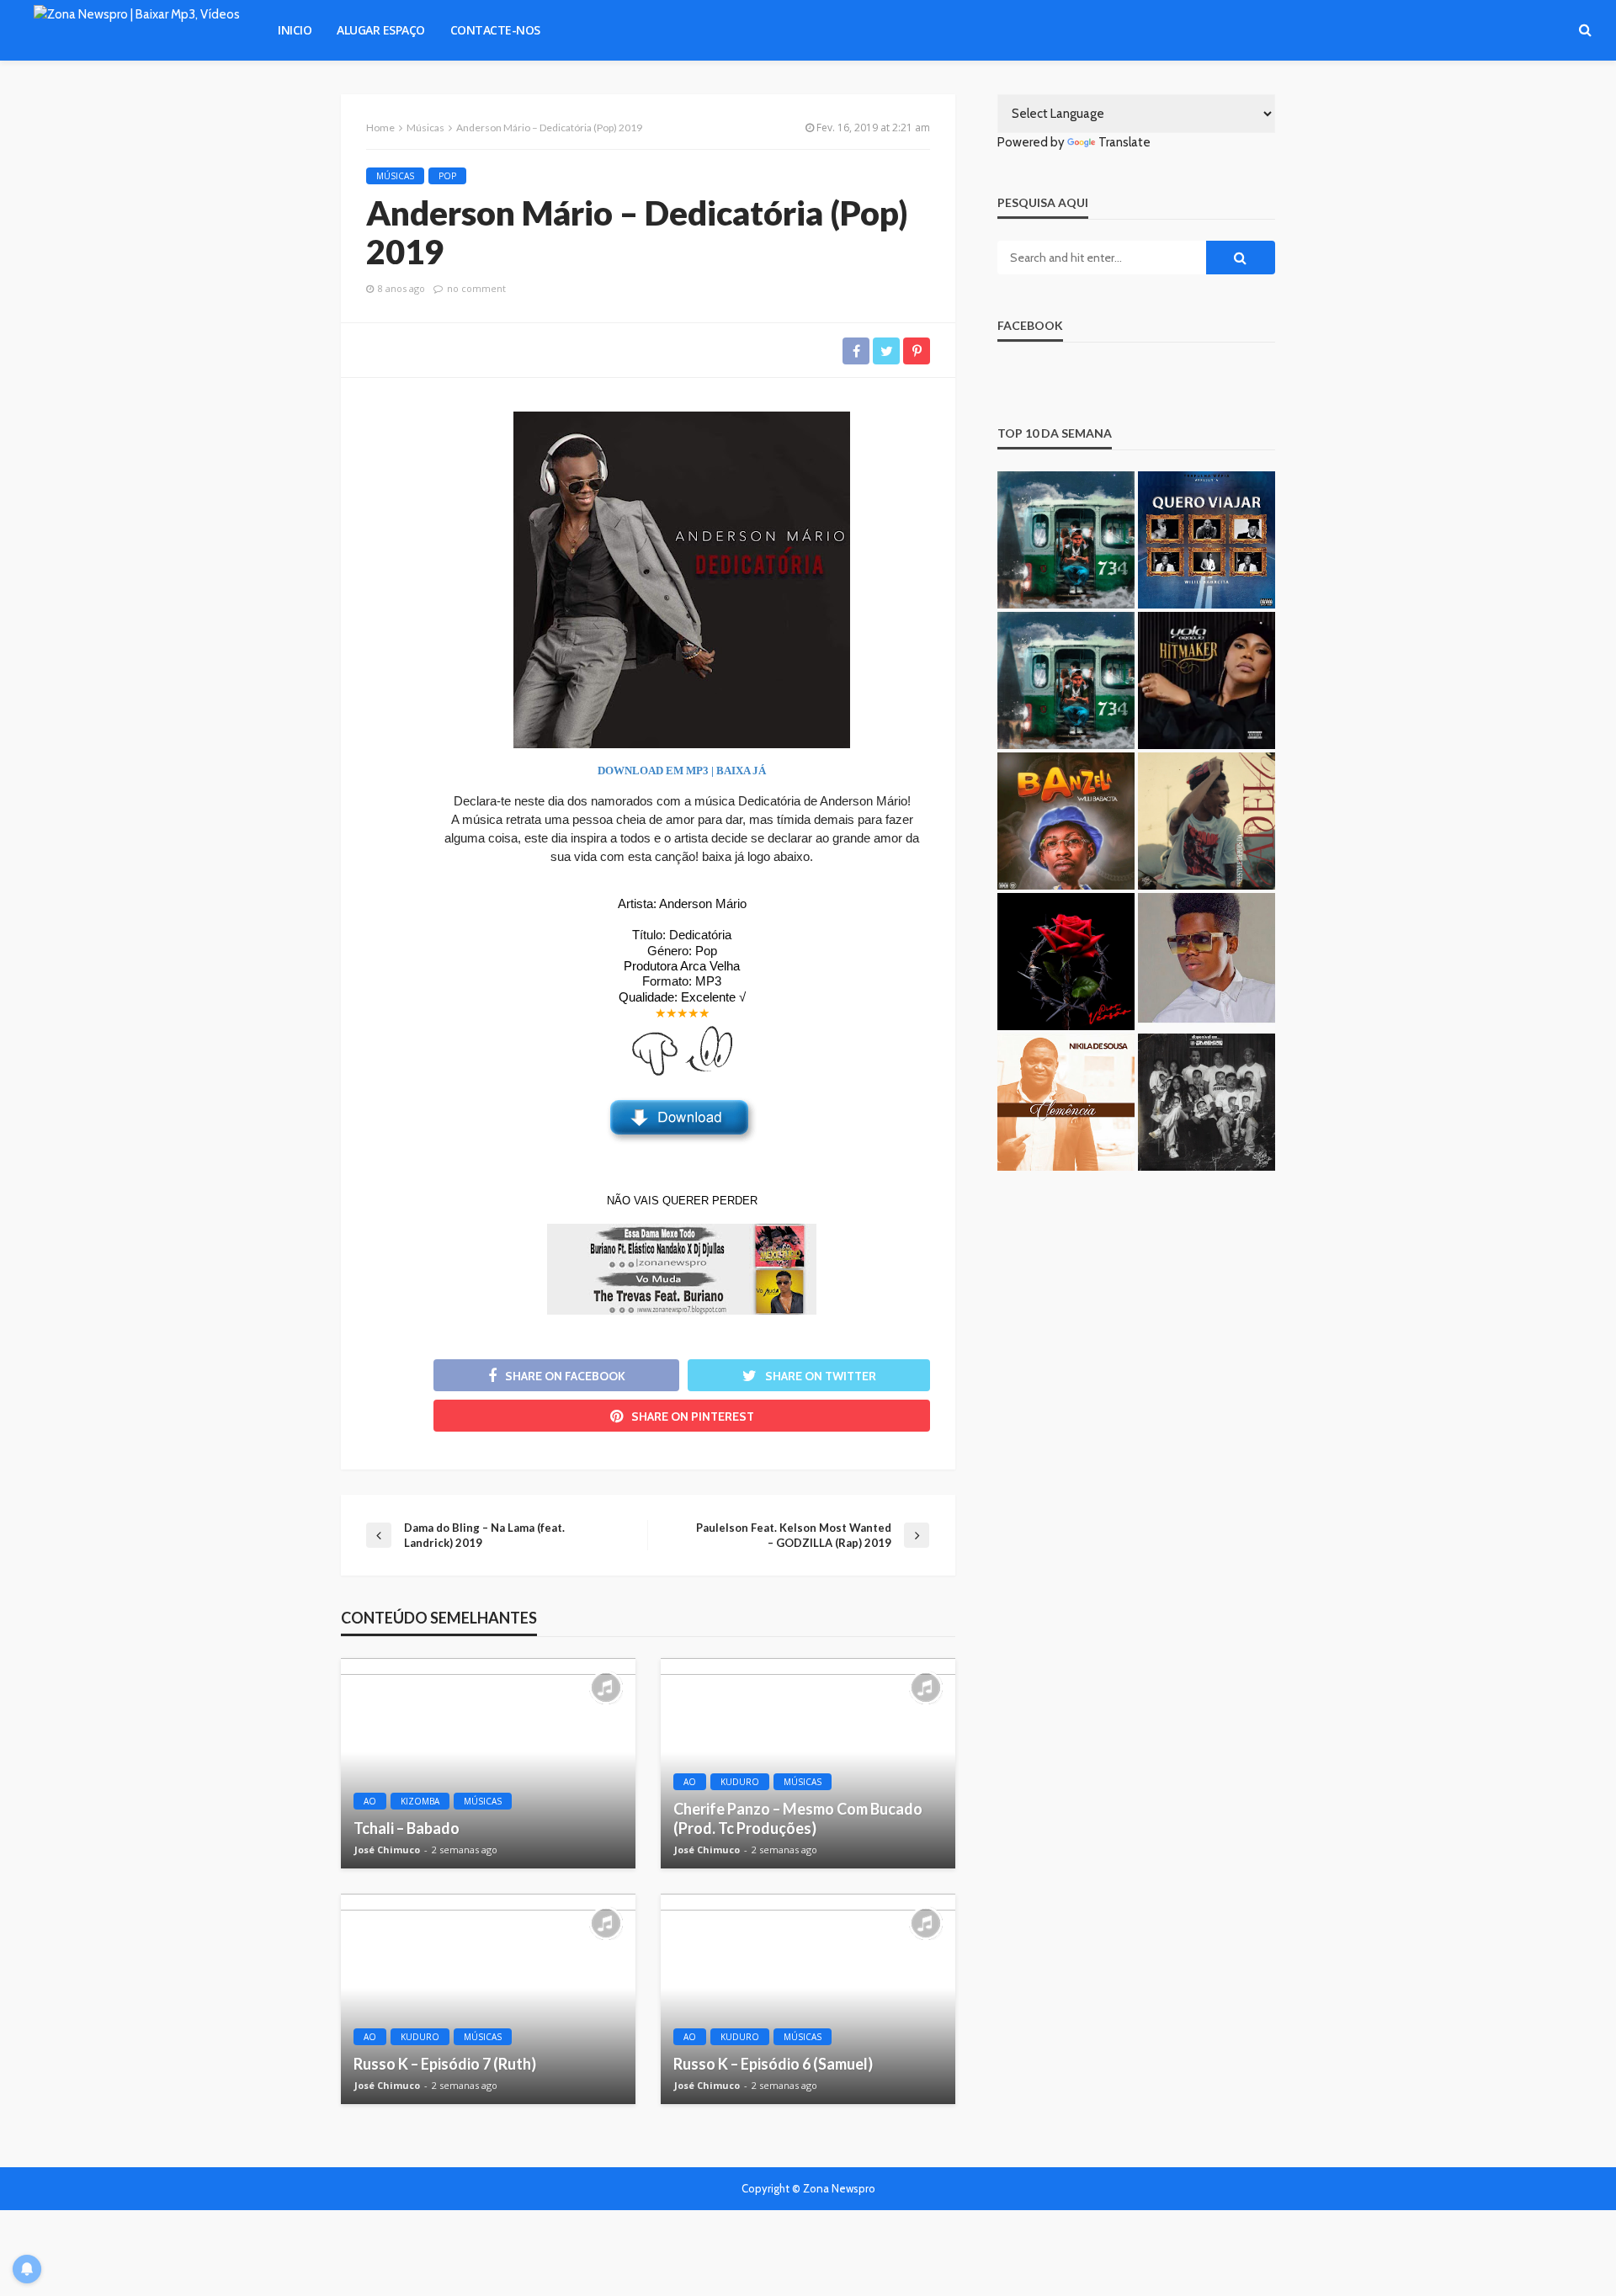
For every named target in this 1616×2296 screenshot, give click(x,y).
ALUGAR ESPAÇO (381, 30)
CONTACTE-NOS (495, 30)
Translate (1124, 142)
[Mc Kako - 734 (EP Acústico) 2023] (1066, 680)
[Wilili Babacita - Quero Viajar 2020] (1207, 540)
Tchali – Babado (407, 1828)
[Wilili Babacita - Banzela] (1066, 821)
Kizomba (420, 1801)
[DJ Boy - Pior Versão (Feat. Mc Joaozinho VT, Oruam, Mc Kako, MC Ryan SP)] (1066, 962)
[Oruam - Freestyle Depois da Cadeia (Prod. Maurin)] (1207, 821)
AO (370, 1801)
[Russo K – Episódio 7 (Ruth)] (488, 1999)
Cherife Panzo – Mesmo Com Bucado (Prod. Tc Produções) (798, 1818)
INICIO (295, 30)
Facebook (1030, 325)
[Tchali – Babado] (488, 1763)
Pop (447, 176)
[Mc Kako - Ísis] (1066, 540)
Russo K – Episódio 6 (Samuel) (773, 2064)
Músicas (395, 176)
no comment (476, 288)
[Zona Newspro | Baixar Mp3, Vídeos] (137, 30)
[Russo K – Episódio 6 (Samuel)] (808, 1999)
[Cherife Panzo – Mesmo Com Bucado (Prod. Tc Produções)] (808, 1763)
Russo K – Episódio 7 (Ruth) (445, 2064)
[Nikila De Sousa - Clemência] (1066, 1102)
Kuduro (740, 1782)
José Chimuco (387, 1850)
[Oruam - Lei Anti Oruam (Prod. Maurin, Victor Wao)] (1207, 1102)
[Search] (1585, 30)
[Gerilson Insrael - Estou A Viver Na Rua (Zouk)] (1207, 962)
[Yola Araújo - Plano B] (1207, 680)
